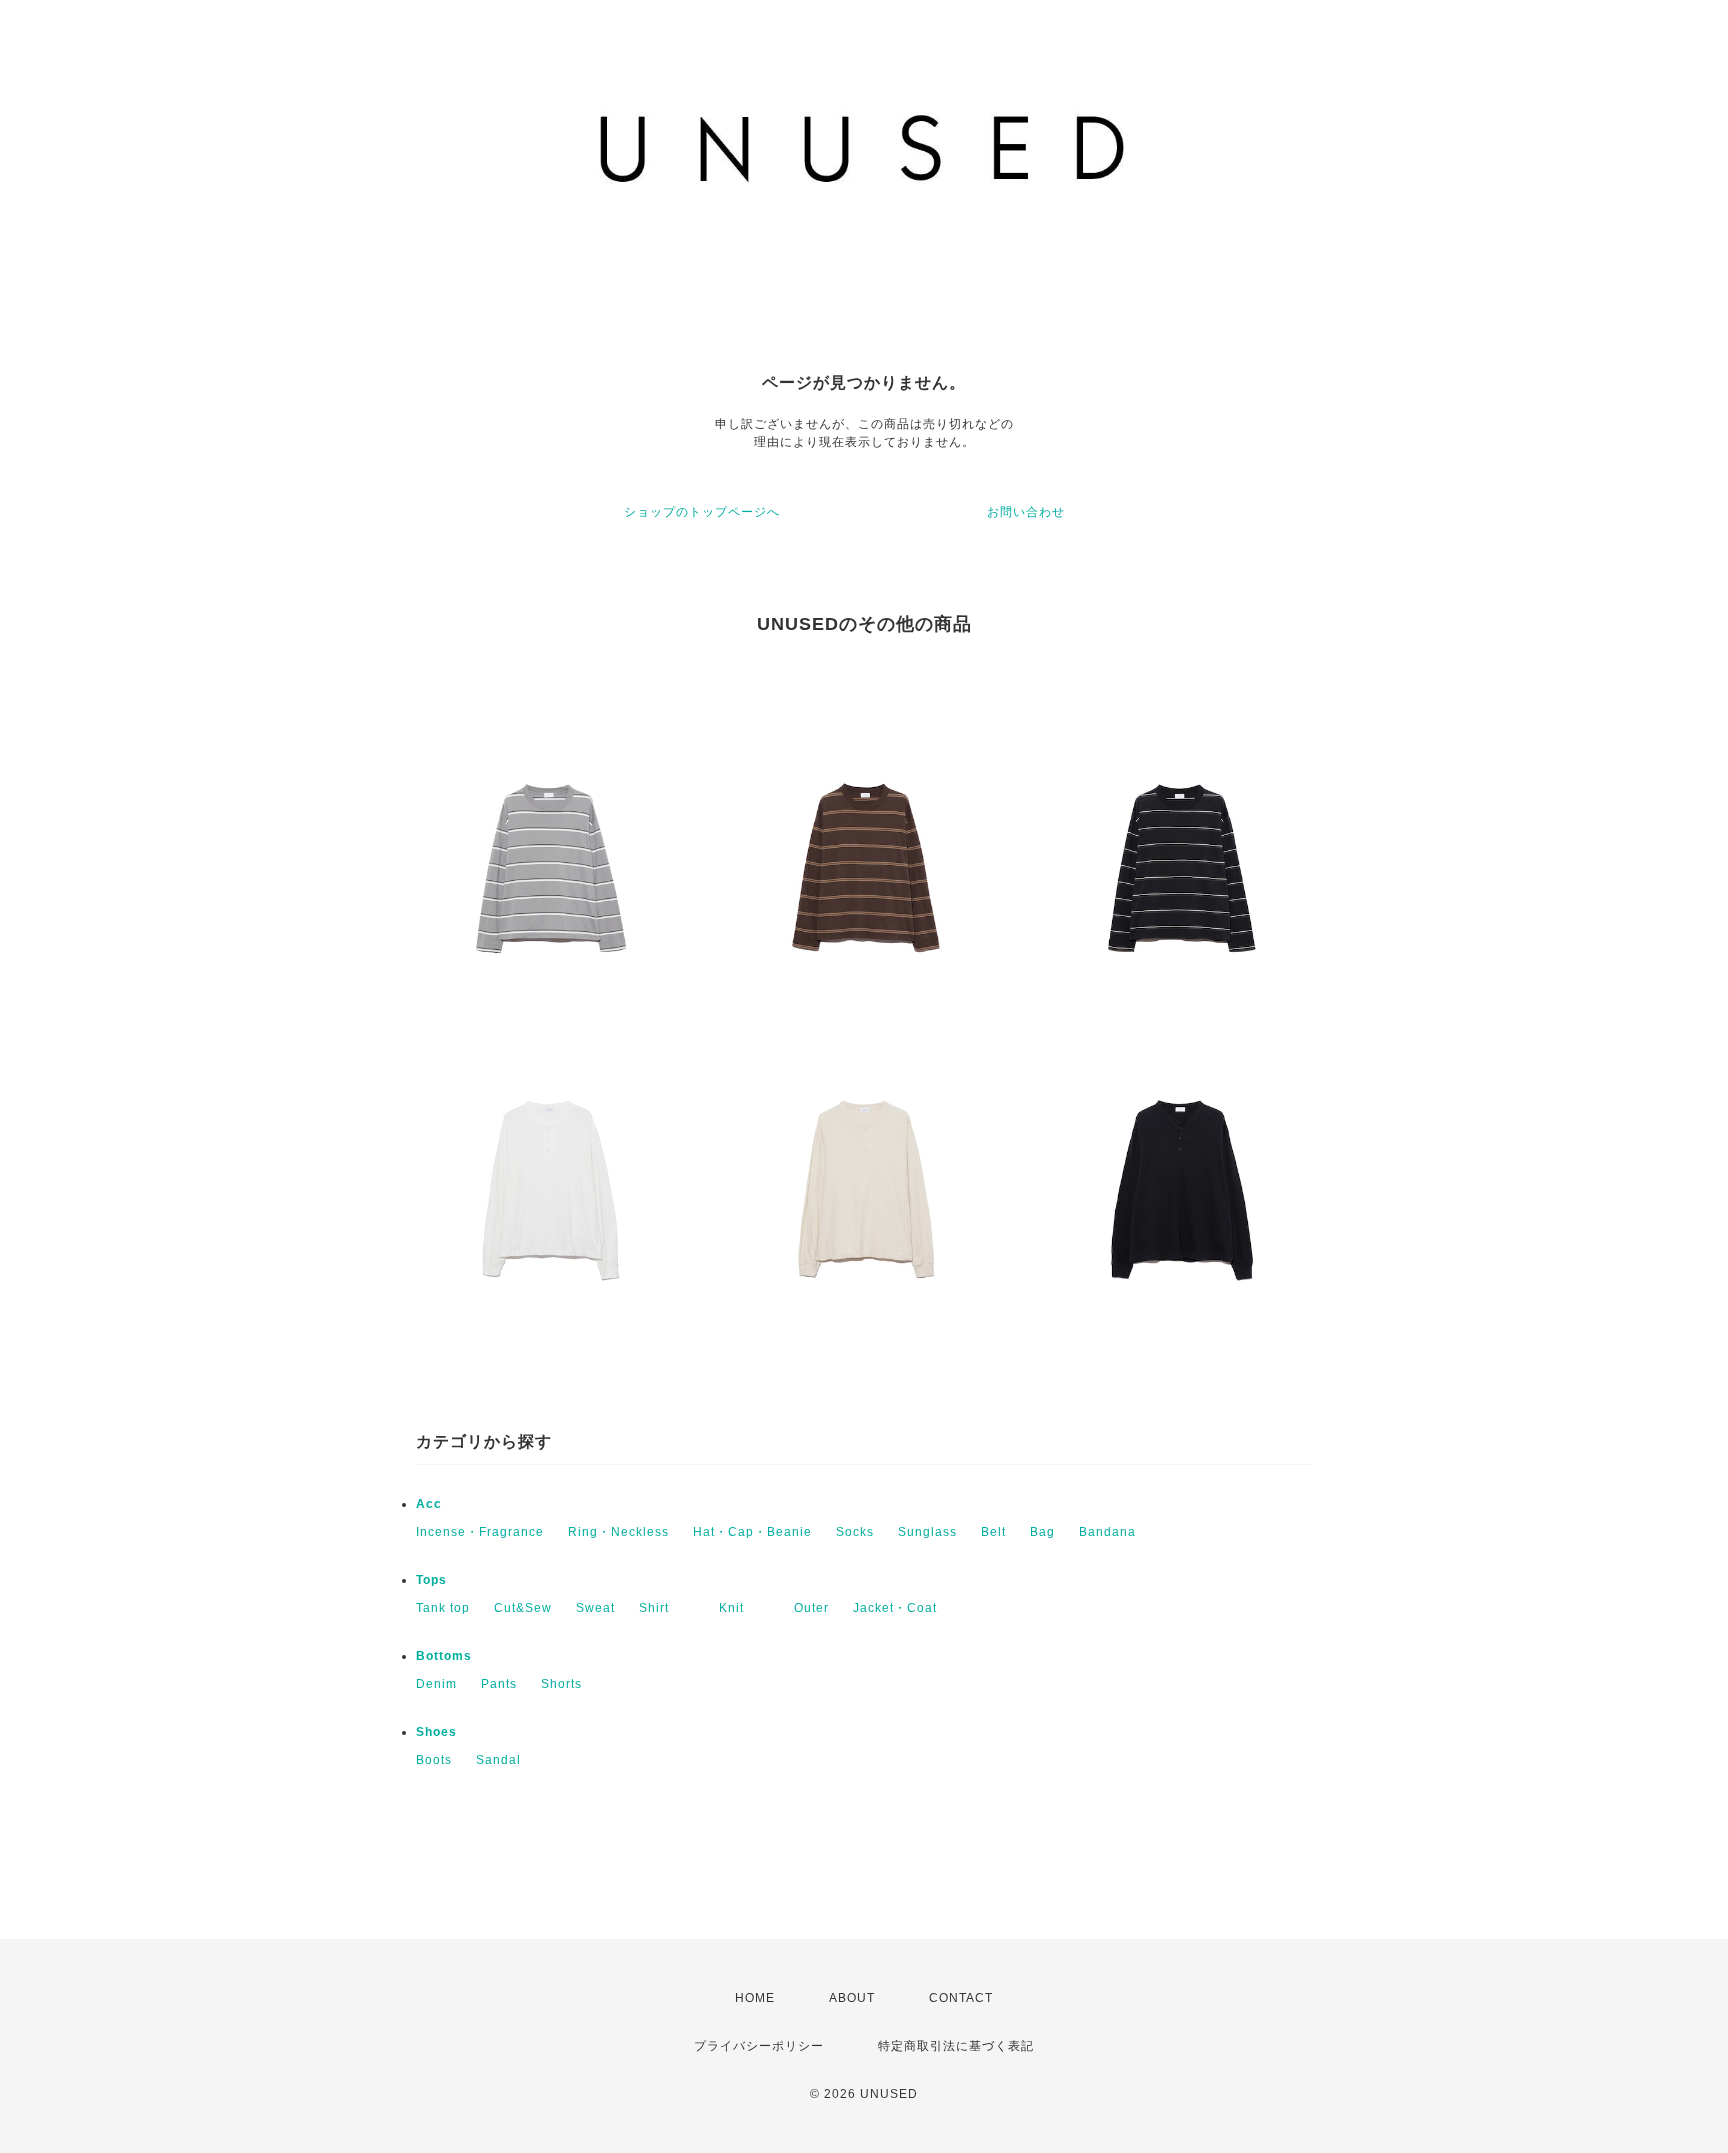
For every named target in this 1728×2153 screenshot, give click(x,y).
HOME (755, 1998)
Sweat (595, 1608)
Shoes (436, 1732)
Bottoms (444, 1656)
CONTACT (961, 1998)
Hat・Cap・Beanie (752, 1532)
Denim (436, 1684)
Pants (499, 1684)
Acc (429, 1504)
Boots (434, 1760)
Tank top (443, 1608)
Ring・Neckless (618, 1532)
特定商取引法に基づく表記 (956, 2046)
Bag (1042, 1532)
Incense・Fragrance (480, 1532)
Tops (431, 1580)
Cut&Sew (523, 1608)
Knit (744, 1608)
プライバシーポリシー (759, 2046)
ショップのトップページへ (702, 512)
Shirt (667, 1608)
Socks (855, 1532)
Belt (993, 1532)
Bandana (1107, 1532)
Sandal (498, 1760)
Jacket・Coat (895, 1608)
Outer (811, 1608)
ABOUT (852, 1998)
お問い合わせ (1026, 512)
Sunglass (927, 1532)
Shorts (561, 1684)
